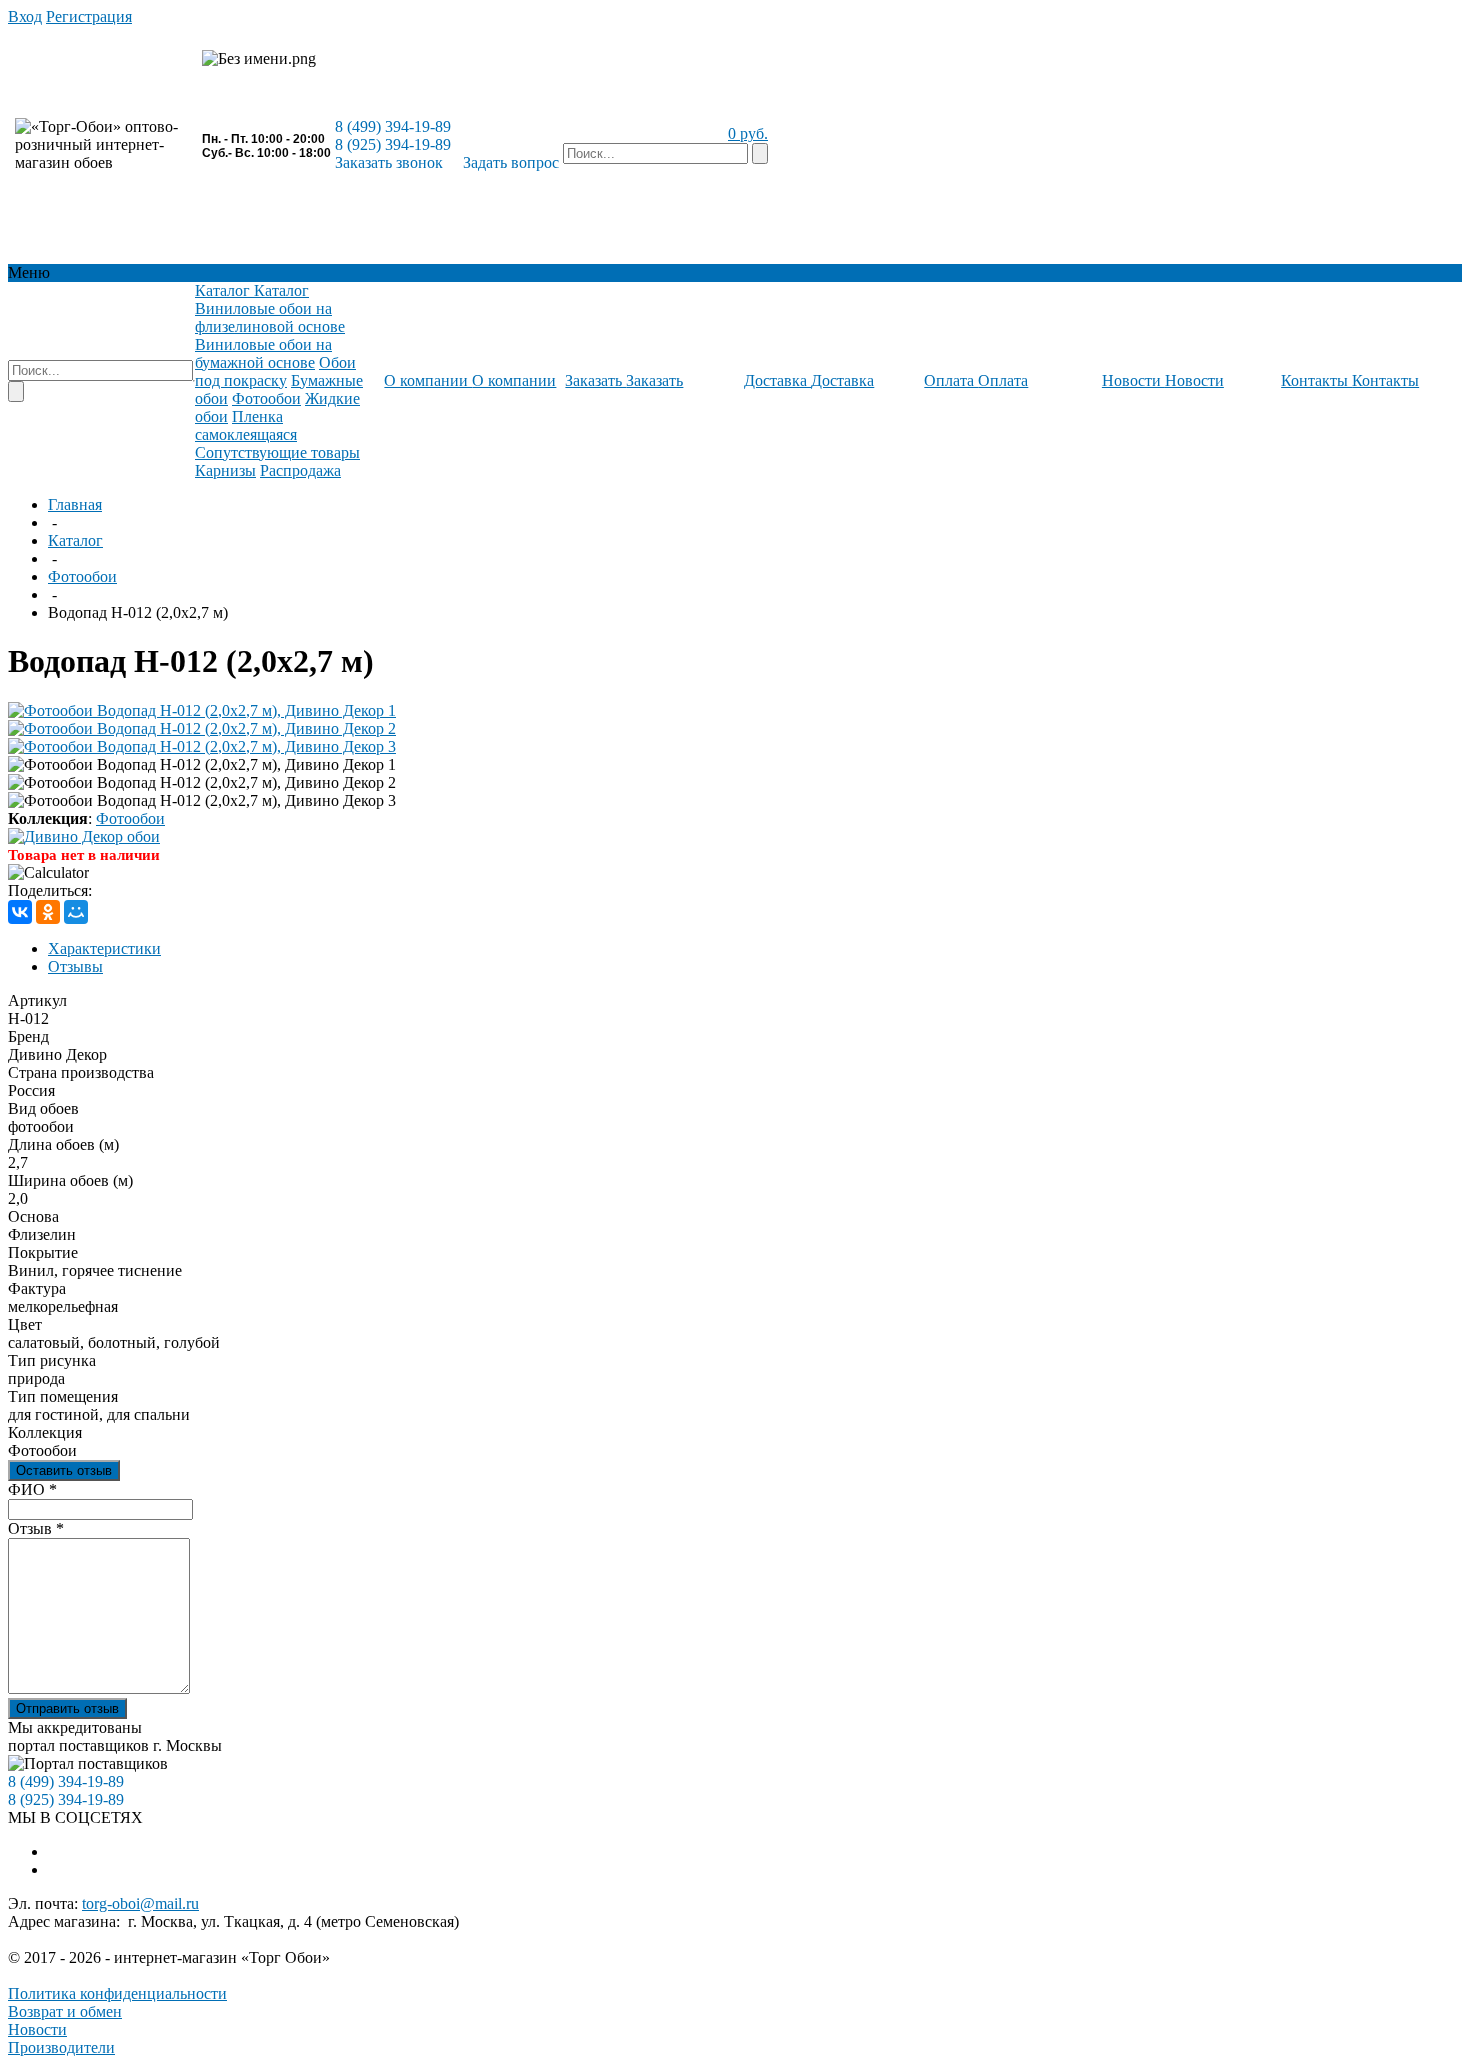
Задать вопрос (511, 162)
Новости (37, 2029)
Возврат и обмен (65, 2011)
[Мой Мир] (76, 912)
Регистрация (89, 16)
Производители (61, 2047)
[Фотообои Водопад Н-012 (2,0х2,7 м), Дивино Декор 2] (202, 728)
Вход (25, 16)
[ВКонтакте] (20, 912)
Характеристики (104, 948)
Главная (75, 504)
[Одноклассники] (48, 912)
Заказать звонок (389, 162)
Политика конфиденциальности (117, 1993)
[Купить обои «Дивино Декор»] (84, 836)
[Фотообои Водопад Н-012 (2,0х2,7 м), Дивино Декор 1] (202, 710)
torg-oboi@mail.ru (140, 1903)
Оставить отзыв (64, 1470)
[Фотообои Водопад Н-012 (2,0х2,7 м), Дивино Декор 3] (202, 746)
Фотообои (82, 576)
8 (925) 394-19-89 (393, 144)
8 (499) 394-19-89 (393, 126)
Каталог (75, 540)
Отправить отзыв (67, 1708)
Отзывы (75, 966)
